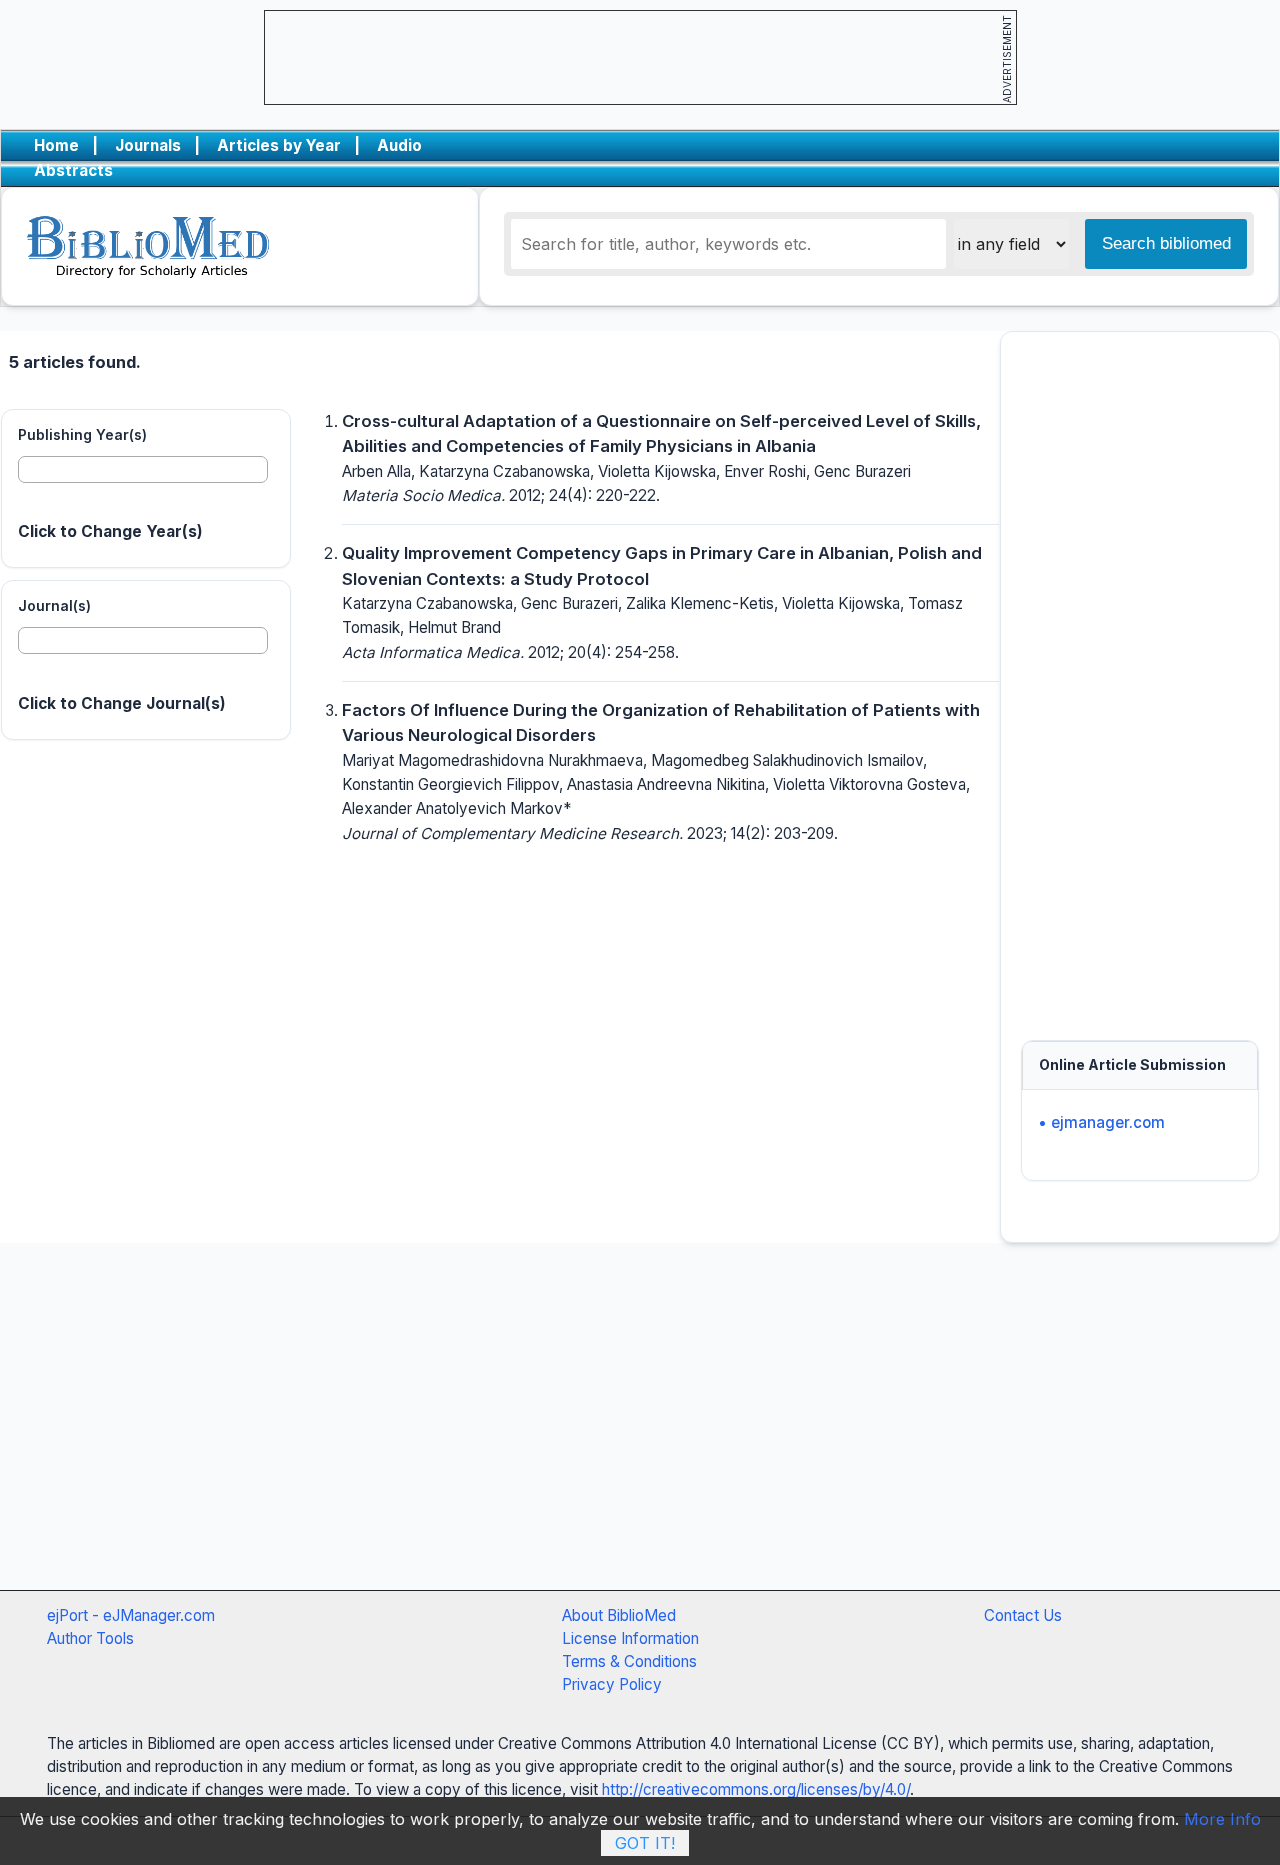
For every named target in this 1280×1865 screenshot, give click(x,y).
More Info (1222, 1819)
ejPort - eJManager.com (131, 1615)
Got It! (645, 1843)
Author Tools (90, 1638)
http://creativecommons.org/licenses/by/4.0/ (756, 1789)
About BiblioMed (619, 1615)
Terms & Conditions (629, 1661)
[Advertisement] (1140, 677)
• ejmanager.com (1101, 1122)
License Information (630, 1638)
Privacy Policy (612, 1684)
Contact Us (1023, 1615)
